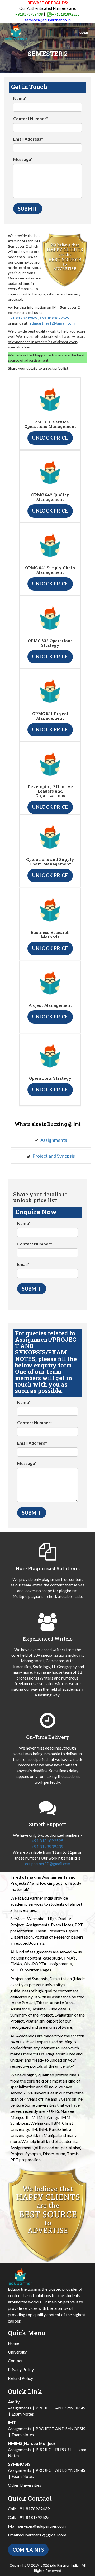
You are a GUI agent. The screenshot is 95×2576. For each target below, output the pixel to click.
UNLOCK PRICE (50, 438)
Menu (84, 33)
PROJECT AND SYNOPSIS (60, 2408)
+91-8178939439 (23, 318)
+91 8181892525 (47, 1841)
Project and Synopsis (53, 1156)
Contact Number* (31, 118)
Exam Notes (23, 2414)
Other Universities (25, 2485)
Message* (23, 159)
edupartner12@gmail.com (52, 323)
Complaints (28, 2550)
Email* (23, 1264)
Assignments (53, 1140)
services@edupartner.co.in (48, 20)
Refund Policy (20, 2378)
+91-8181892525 (54, 318)
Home (14, 2343)
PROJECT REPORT (54, 2449)
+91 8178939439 (47, 1847)
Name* (20, 98)
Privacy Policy (21, 2369)
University (17, 2352)
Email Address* (28, 139)
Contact (15, 2361)
